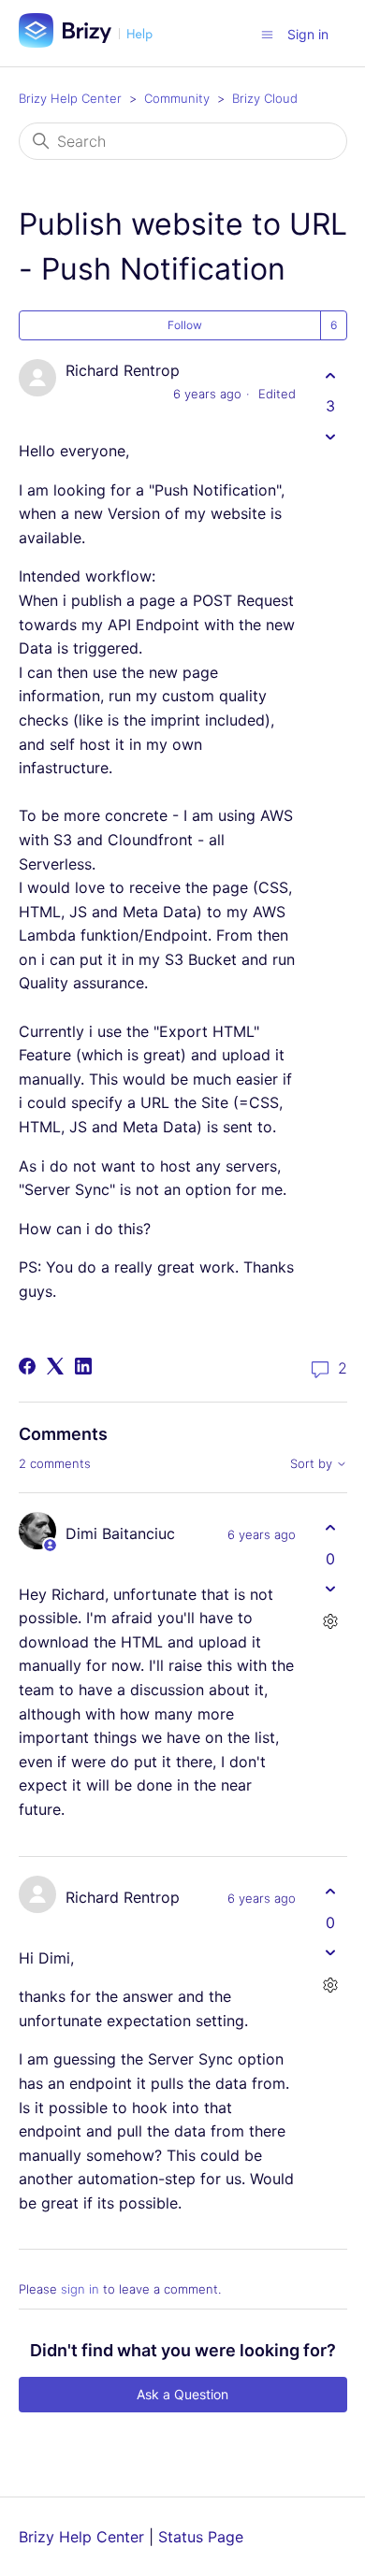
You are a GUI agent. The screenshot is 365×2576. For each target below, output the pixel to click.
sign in (80, 2289)
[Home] (93, 42)
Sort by (313, 1464)
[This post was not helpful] (331, 436)
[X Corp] (55, 1366)
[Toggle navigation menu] (267, 34)
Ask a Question (182, 2394)
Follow (185, 325)
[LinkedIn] (83, 1366)
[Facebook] (27, 1366)
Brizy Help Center (70, 98)
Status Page (201, 2537)
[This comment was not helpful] (331, 1589)
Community (177, 98)
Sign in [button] (308, 34)
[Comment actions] (331, 1622)
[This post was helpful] (331, 375)
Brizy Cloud (265, 98)
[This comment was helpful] (331, 1528)
